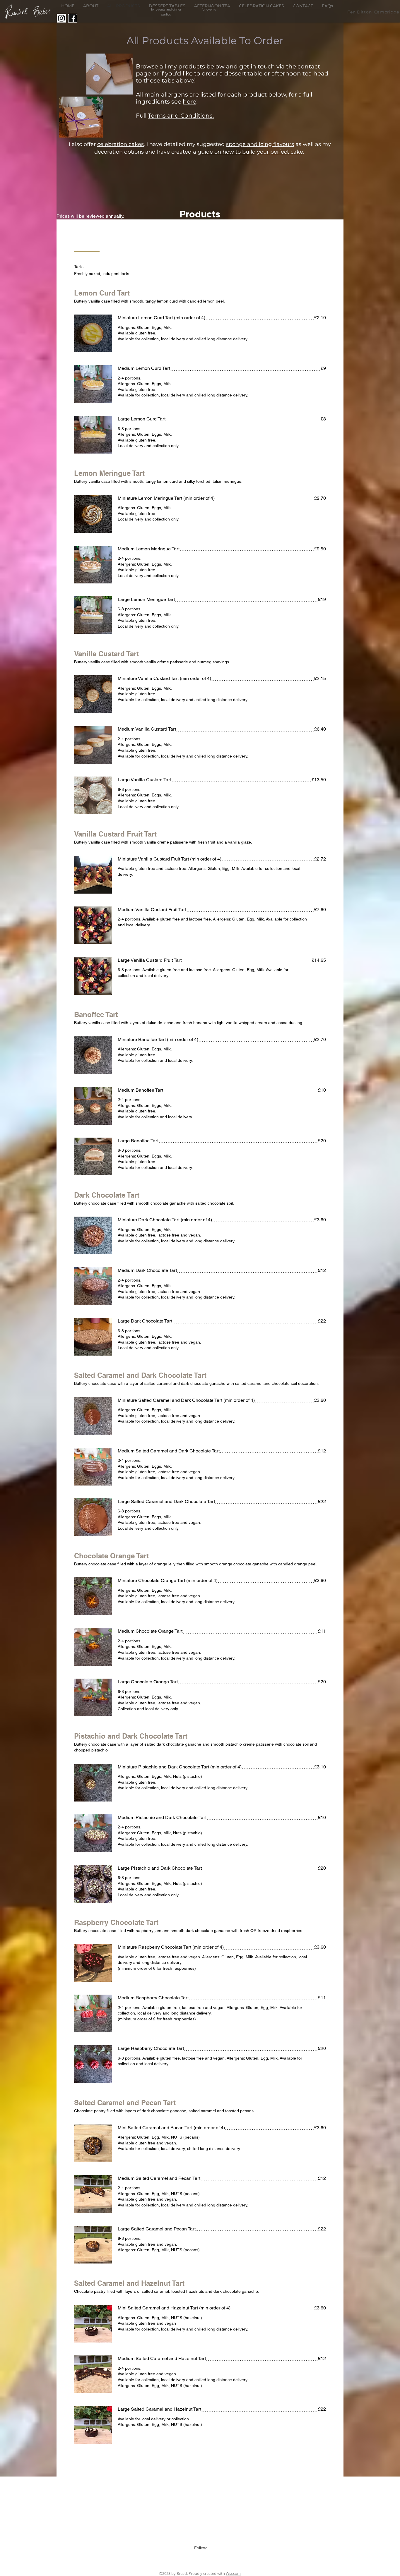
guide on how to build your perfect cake (250, 152)
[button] (167, 6)
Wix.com (233, 2573)
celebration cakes (120, 144)
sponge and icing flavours (260, 144)
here (189, 102)
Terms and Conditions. (181, 116)
